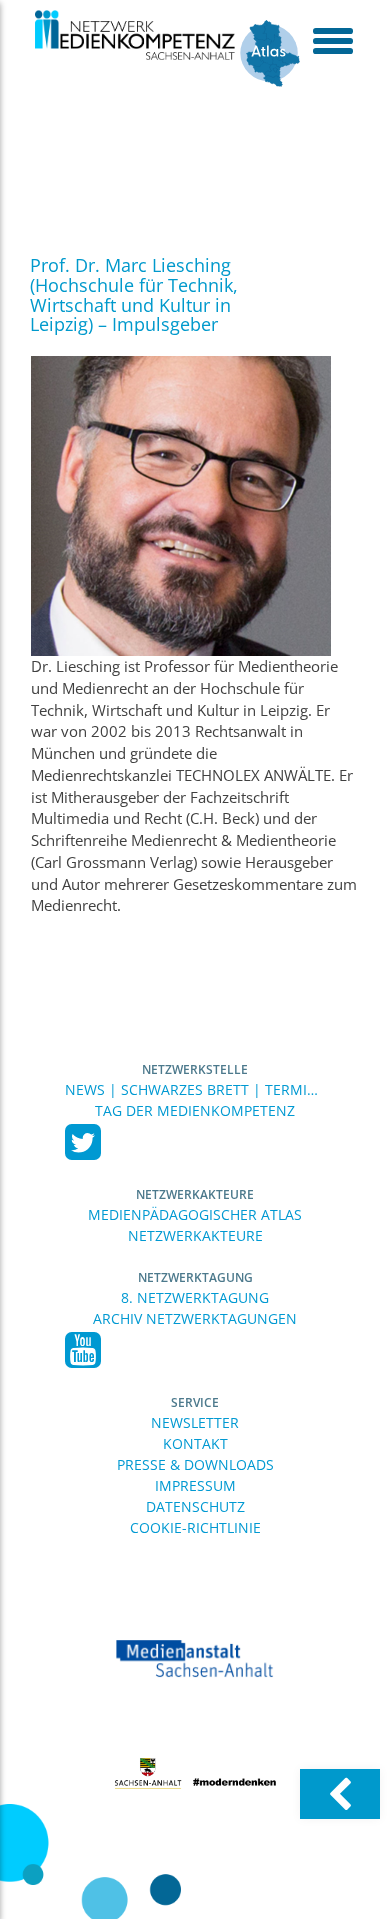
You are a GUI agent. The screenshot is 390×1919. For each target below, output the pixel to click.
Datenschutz (195, 1506)
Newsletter (195, 1422)
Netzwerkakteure (195, 1194)
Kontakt (195, 1443)
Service (195, 1402)
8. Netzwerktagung (195, 1297)
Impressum (195, 1485)
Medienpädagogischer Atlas (195, 1214)
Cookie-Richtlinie (195, 1527)
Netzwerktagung (195, 1277)
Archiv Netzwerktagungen (195, 1318)
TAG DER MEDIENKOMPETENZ (195, 1110)
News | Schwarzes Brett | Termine (195, 1089)
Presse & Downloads (195, 1464)
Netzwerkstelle (195, 1069)
